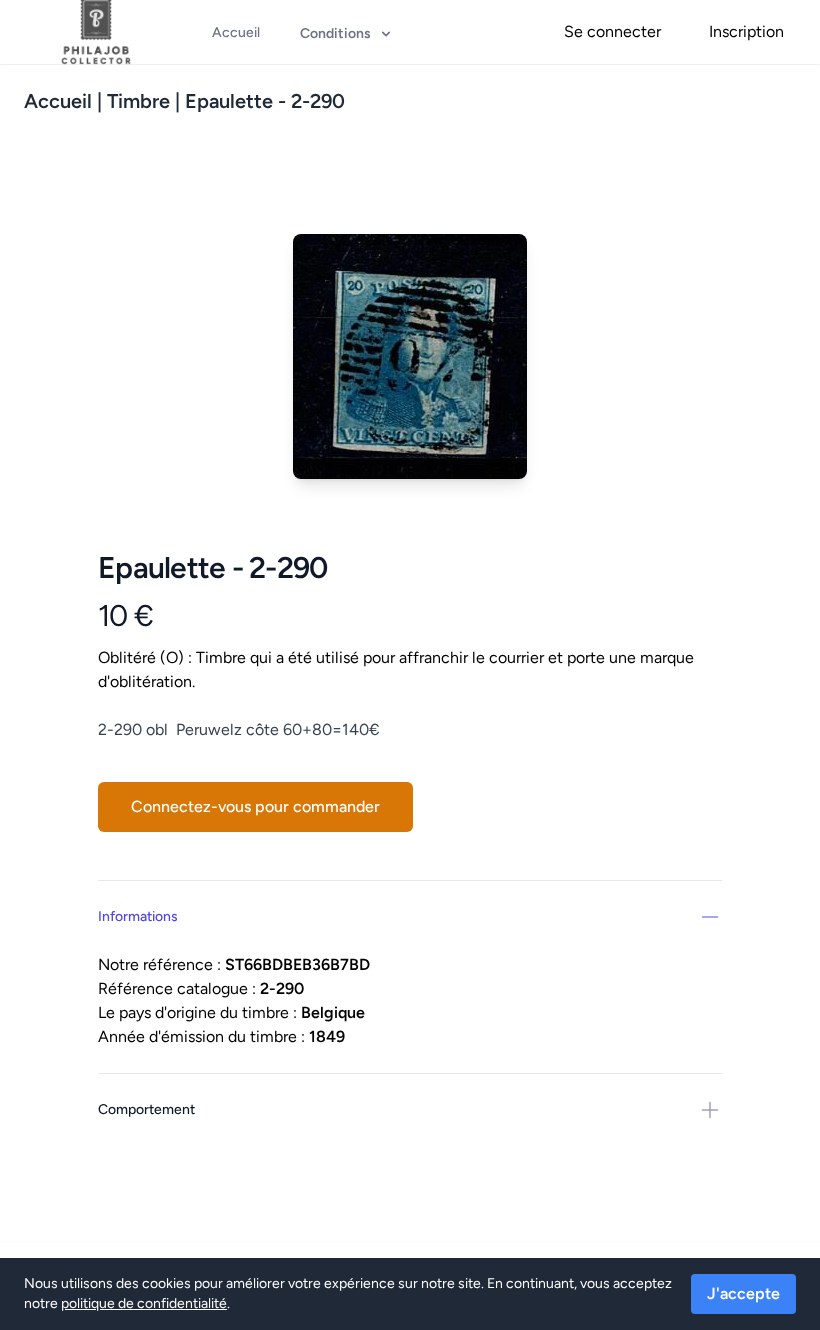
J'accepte (743, 1293)
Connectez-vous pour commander (255, 806)
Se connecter (612, 31)
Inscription (746, 31)
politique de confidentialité (144, 1303)
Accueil (58, 101)
